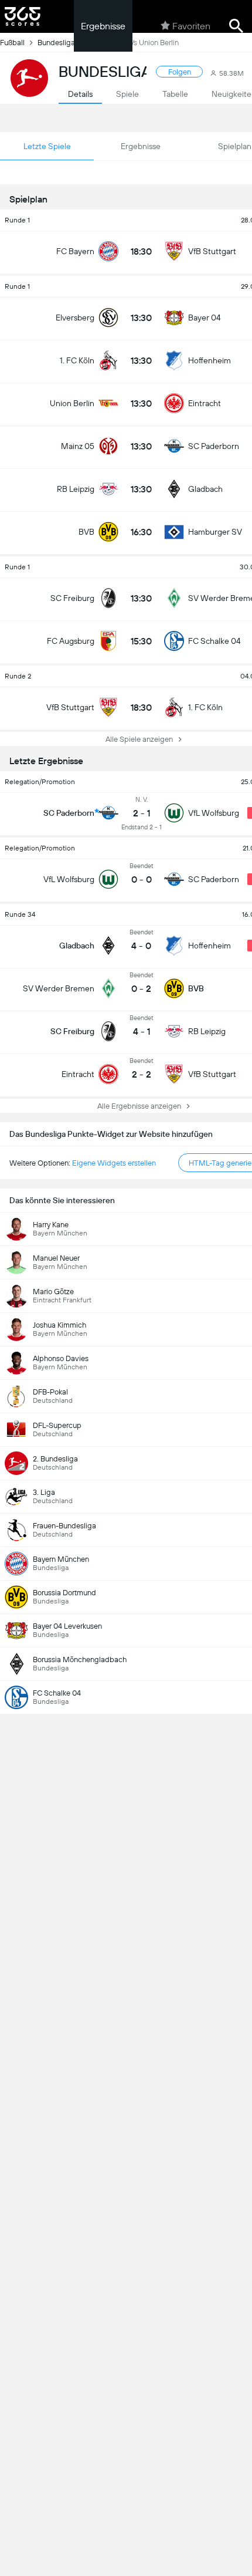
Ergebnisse (103, 26)
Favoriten (191, 26)
